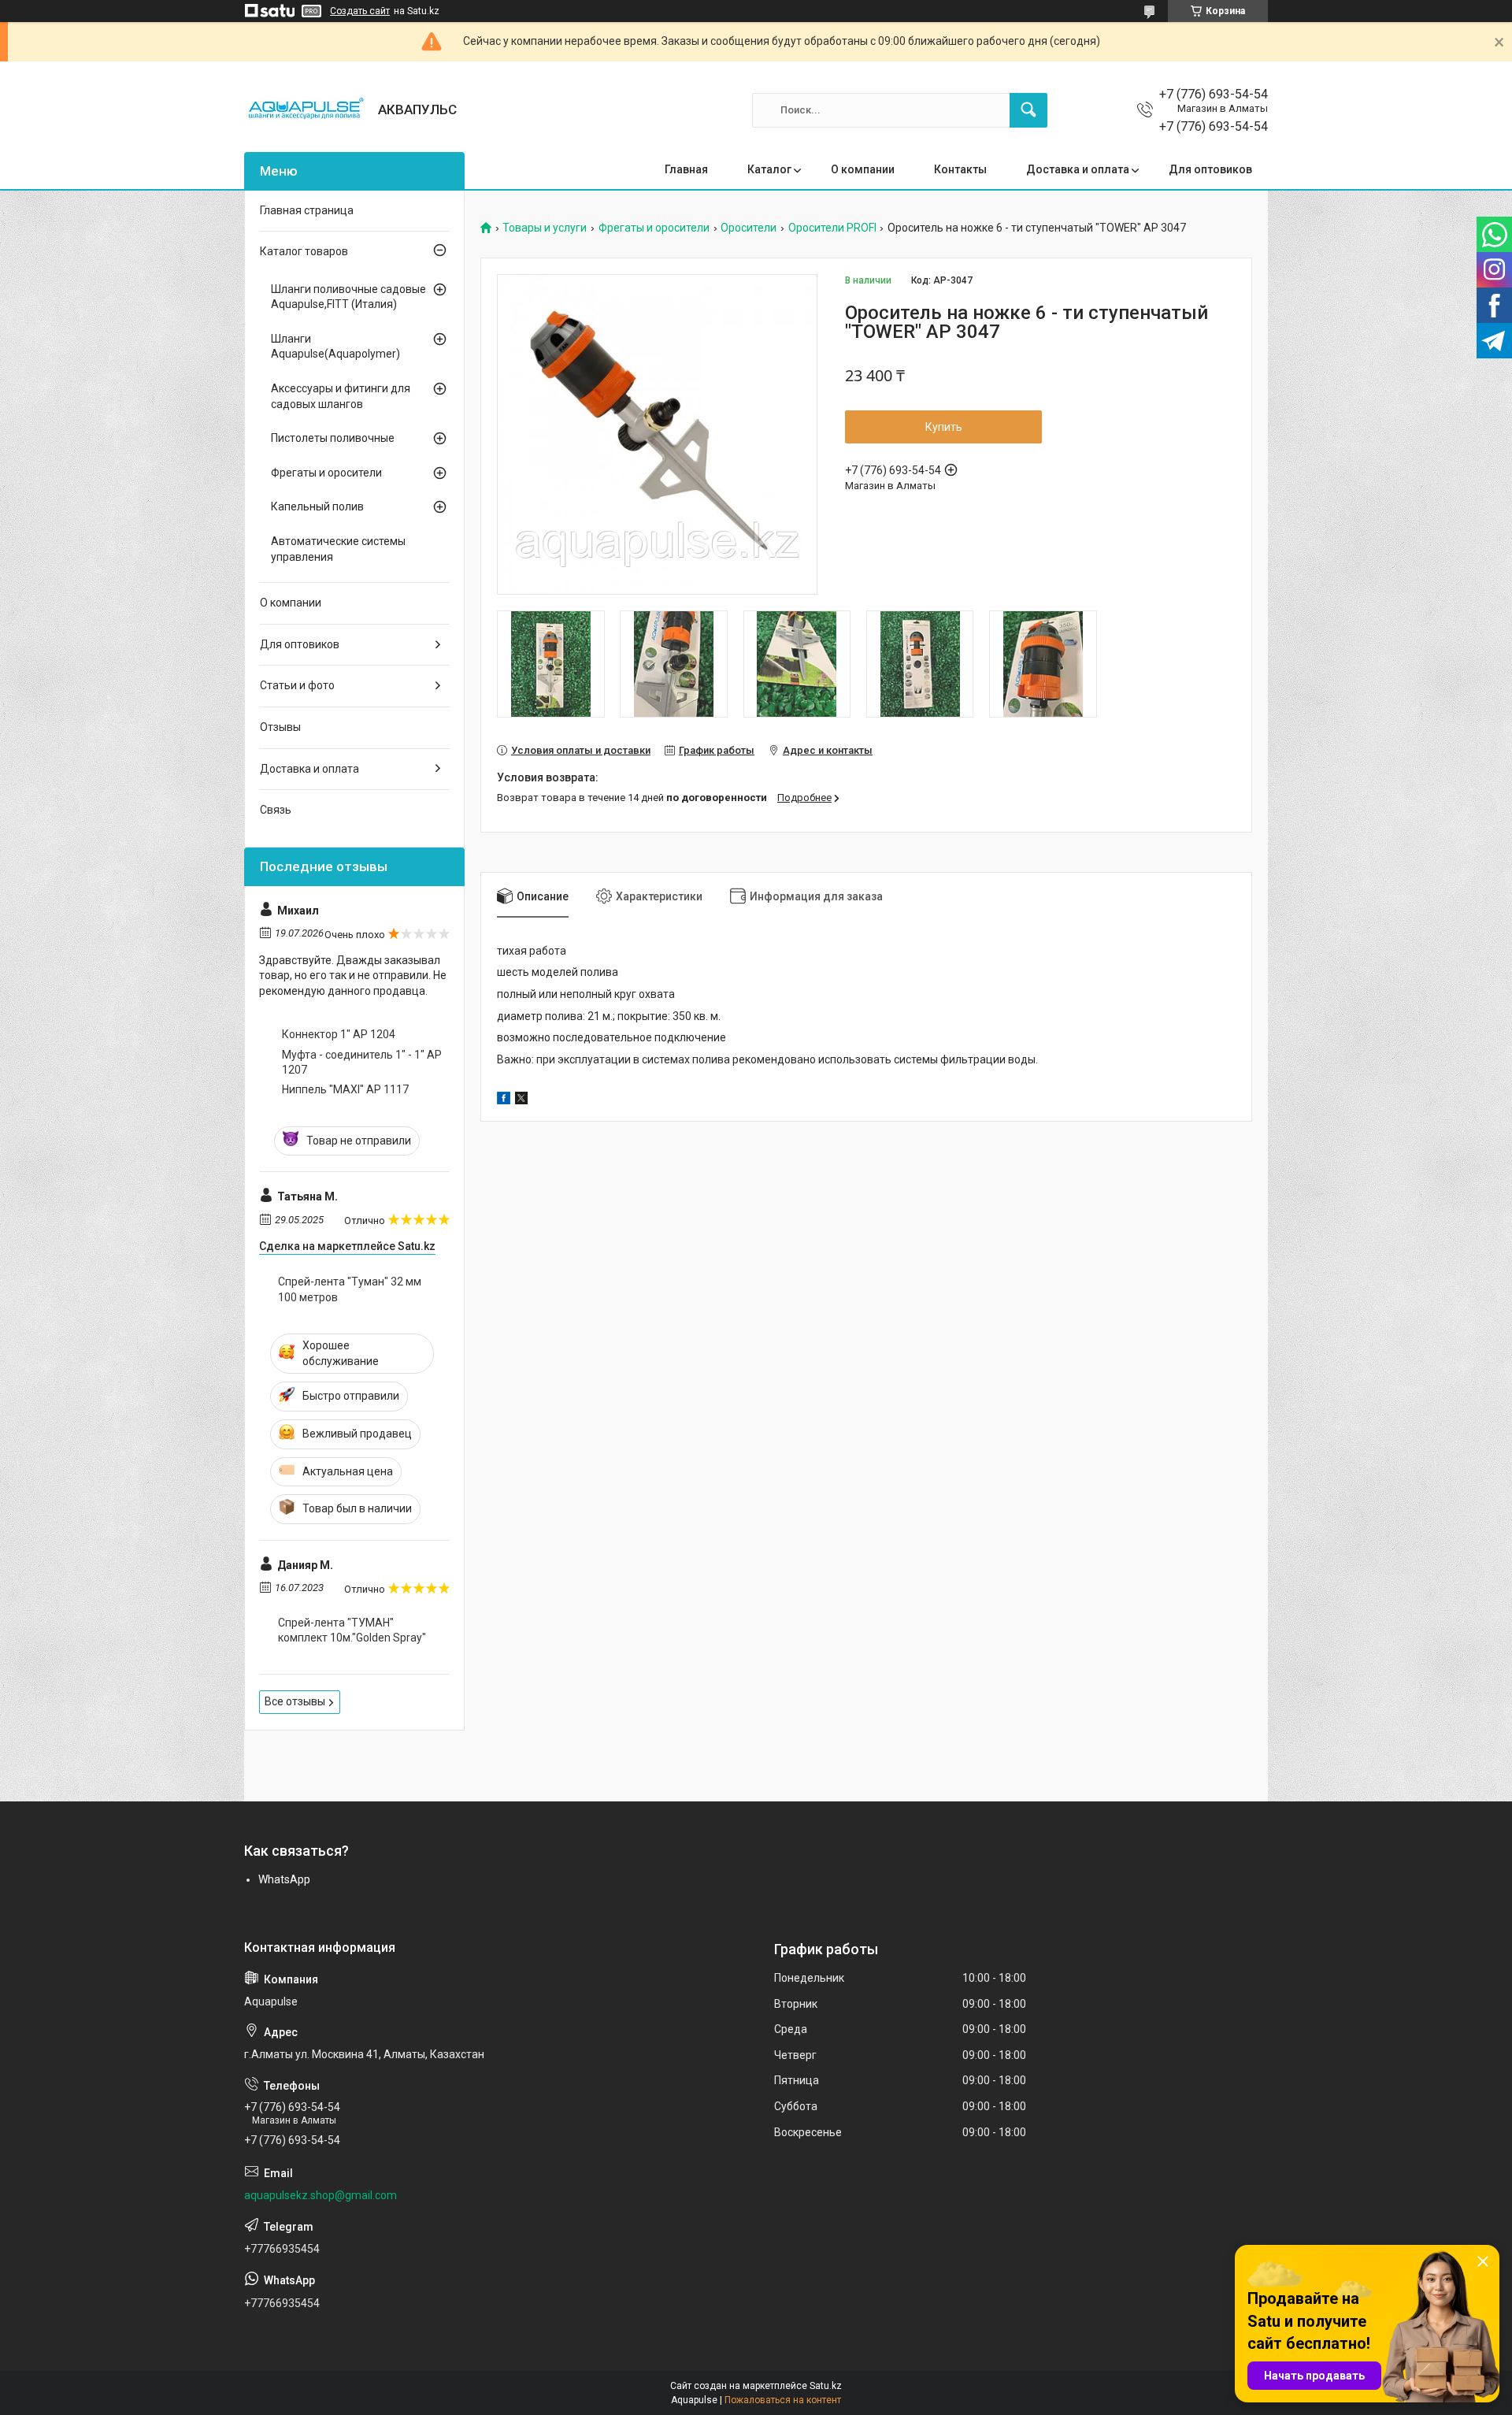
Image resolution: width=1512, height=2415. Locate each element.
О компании (863, 169)
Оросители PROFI (832, 228)
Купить (944, 427)
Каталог (769, 169)
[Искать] (1028, 110)
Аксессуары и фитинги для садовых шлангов (341, 396)
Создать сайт (360, 11)
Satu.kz (826, 2386)
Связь (276, 810)
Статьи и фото (297, 685)
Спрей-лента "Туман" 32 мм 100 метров (350, 1289)
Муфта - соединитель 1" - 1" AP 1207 (362, 1063)
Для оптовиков (1210, 169)
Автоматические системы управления (338, 549)
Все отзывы (295, 1701)
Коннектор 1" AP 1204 (339, 1034)
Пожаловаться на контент (783, 2400)
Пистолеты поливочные (333, 438)
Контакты (960, 169)
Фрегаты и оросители (654, 228)
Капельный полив (317, 506)
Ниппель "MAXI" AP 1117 (345, 1089)
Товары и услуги (545, 228)
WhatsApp (284, 1879)
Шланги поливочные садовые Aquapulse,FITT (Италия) (348, 297)
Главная (686, 169)
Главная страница (307, 210)
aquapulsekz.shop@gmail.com (321, 2195)
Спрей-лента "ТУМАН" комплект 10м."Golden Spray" (352, 1630)
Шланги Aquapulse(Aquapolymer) (335, 347)
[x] (521, 1100)
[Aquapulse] (305, 110)
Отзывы (280, 727)
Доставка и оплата (1078, 169)
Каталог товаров (304, 251)
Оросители (749, 228)
